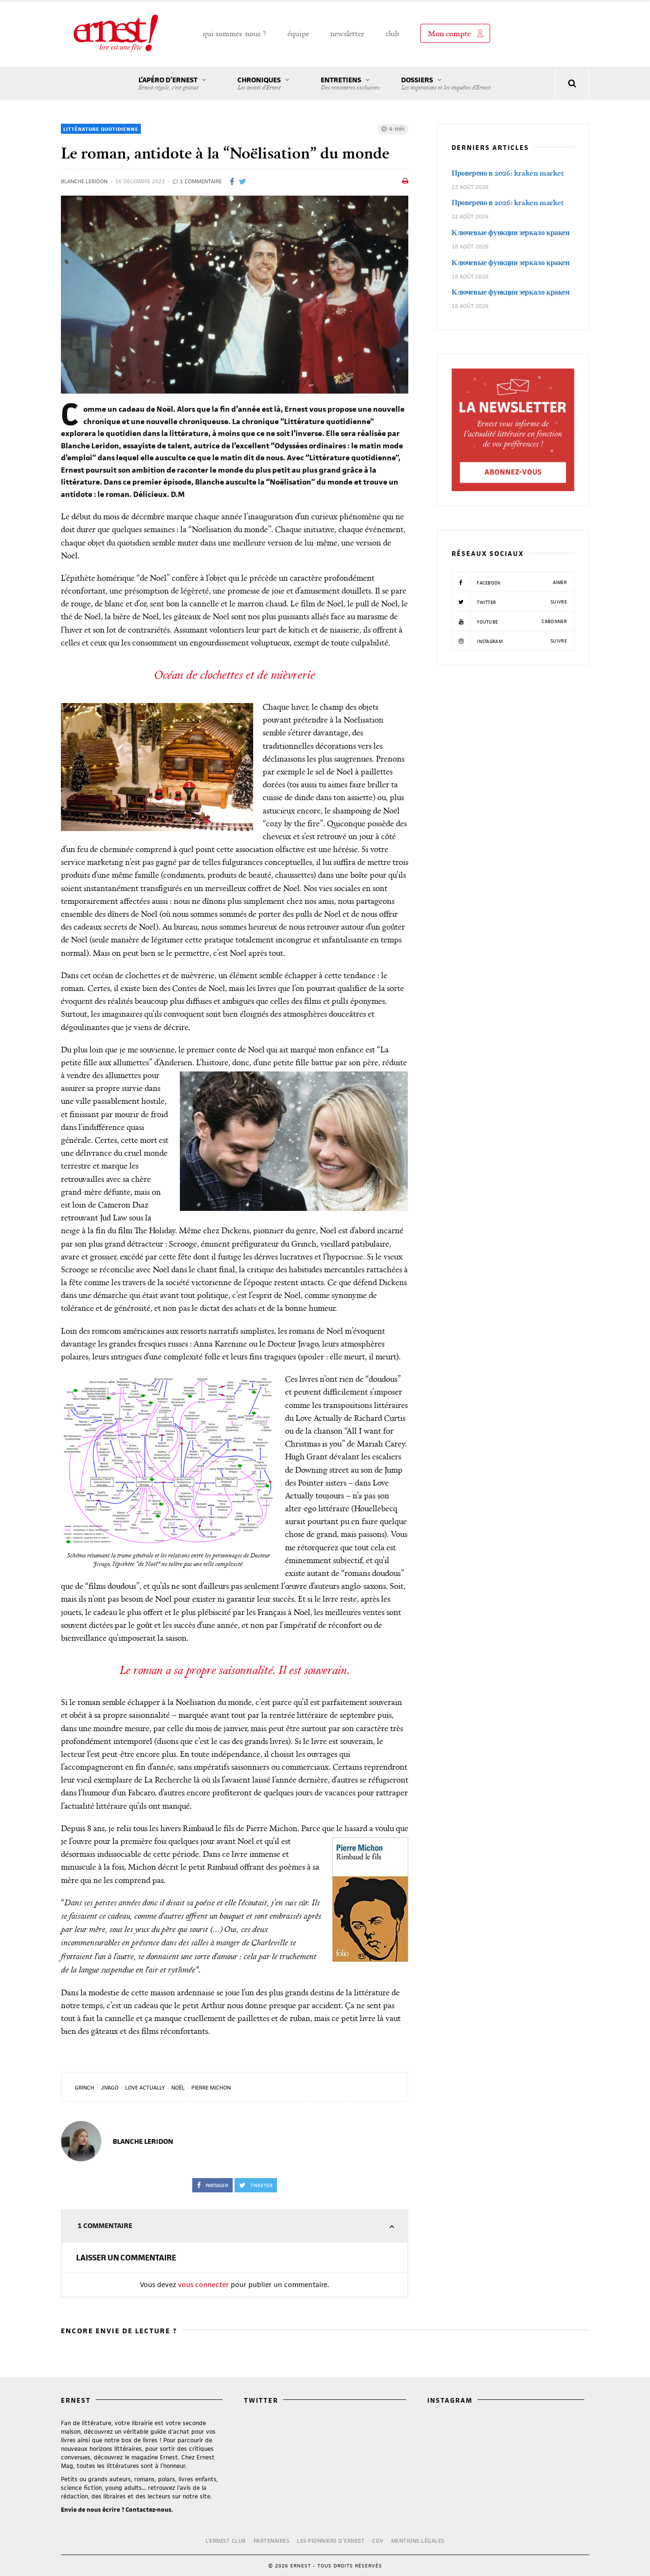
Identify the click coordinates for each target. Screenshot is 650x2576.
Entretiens (350, 83)
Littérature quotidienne (101, 129)
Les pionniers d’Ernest (331, 2541)
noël (178, 2087)
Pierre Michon (211, 2087)
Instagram (521, 641)
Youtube (521, 622)
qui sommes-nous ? (235, 33)
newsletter (347, 33)
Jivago (110, 2087)
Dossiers (446, 83)
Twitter (521, 602)
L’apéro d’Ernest (168, 83)
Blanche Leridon (84, 181)
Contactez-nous (148, 2510)
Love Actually (145, 2087)
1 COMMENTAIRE (200, 181)
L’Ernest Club (226, 2541)
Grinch (84, 2087)
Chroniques (259, 83)
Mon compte (449, 33)
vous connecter (203, 2284)
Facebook (521, 583)
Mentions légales (418, 2541)
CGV (378, 2541)
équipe (298, 33)
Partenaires (272, 2541)
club (392, 33)
